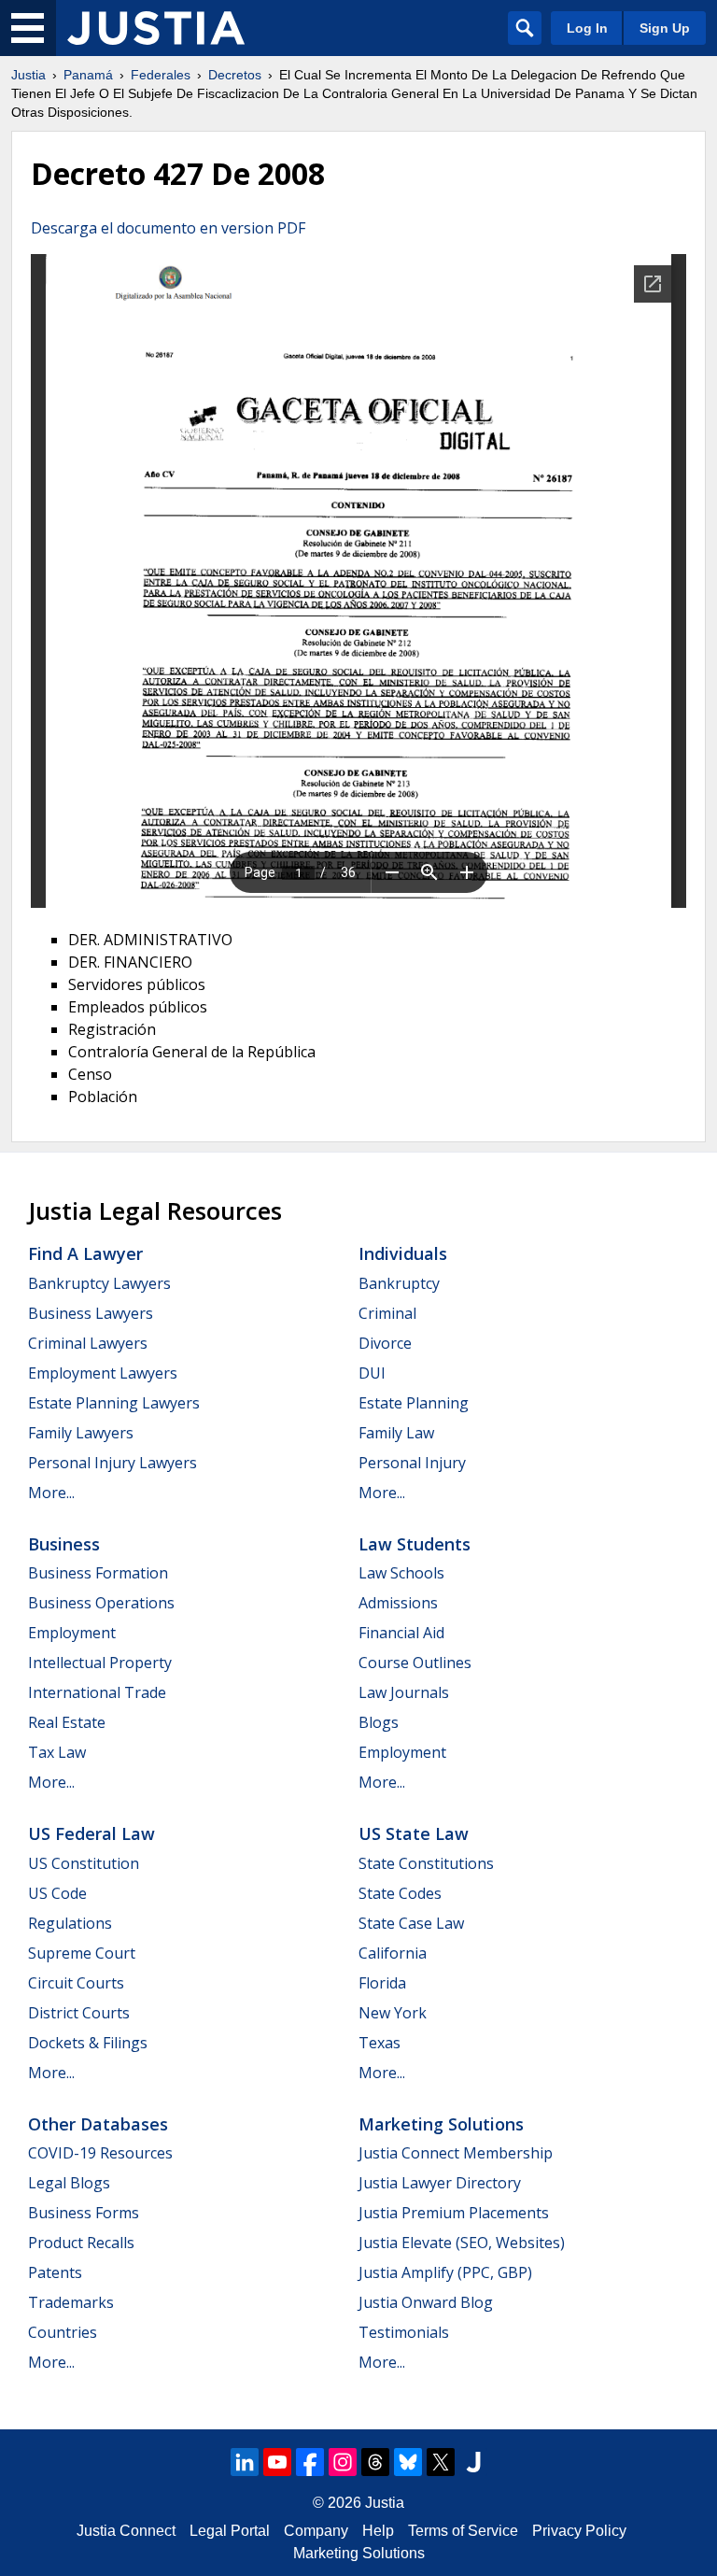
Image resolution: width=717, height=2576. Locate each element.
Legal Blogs (69, 2183)
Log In (587, 28)
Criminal (387, 1313)
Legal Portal (230, 2531)
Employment (72, 1633)
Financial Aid (401, 1633)
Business (64, 1544)
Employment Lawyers (103, 1373)
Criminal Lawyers (88, 1343)
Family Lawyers (81, 1433)
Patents (55, 2272)
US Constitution (84, 1863)
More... (51, 1493)
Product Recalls (81, 2243)
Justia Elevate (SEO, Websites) (462, 2243)
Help (378, 2531)
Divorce (385, 1343)
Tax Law (57, 1752)
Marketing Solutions (441, 2124)
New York (393, 2013)
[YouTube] (277, 2462)
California (393, 1953)
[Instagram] (343, 2462)
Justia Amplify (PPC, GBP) (445, 2272)
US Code (57, 1893)
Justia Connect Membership (456, 2153)
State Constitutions (426, 1863)
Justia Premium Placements (454, 2213)
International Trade (97, 1692)
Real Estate (67, 1722)
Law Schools (401, 1573)
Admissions (398, 1603)
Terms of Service (463, 2531)
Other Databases (98, 2124)
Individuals (403, 1253)
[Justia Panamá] (156, 28)
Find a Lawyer (85, 1253)
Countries (63, 2332)
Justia (28, 75)
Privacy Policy (579, 2531)
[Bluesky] (408, 2462)
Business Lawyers (91, 1313)
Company (316, 2531)
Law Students (415, 1544)
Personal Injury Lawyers (112, 1463)
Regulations (70, 1923)
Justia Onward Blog (426, 2302)
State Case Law (411, 1923)
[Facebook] (310, 2462)
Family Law (396, 1433)
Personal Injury (412, 1463)
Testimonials (404, 2332)
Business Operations (101, 1603)
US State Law (414, 1833)
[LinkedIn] (245, 2462)
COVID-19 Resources (100, 2153)
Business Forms (84, 2213)
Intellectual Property (100, 1663)
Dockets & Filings (88, 2043)
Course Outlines (415, 1663)
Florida (382, 1983)
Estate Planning (414, 1403)
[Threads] (375, 2462)
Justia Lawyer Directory (440, 2183)
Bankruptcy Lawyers (99, 1283)
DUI (372, 1373)
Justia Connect (126, 2531)
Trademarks (71, 2302)
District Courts (79, 2013)
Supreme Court (82, 1953)
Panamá (88, 75)
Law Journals (404, 1692)
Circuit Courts (76, 1983)
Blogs (379, 1722)
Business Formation (98, 1573)
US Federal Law (91, 1833)
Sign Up (665, 28)
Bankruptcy (399, 1283)
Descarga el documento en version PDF (168, 228)
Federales (161, 75)
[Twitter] (441, 2462)
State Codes (400, 1893)
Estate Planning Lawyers (114, 1403)
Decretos (235, 75)
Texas (380, 2043)
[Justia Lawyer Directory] (473, 2462)
